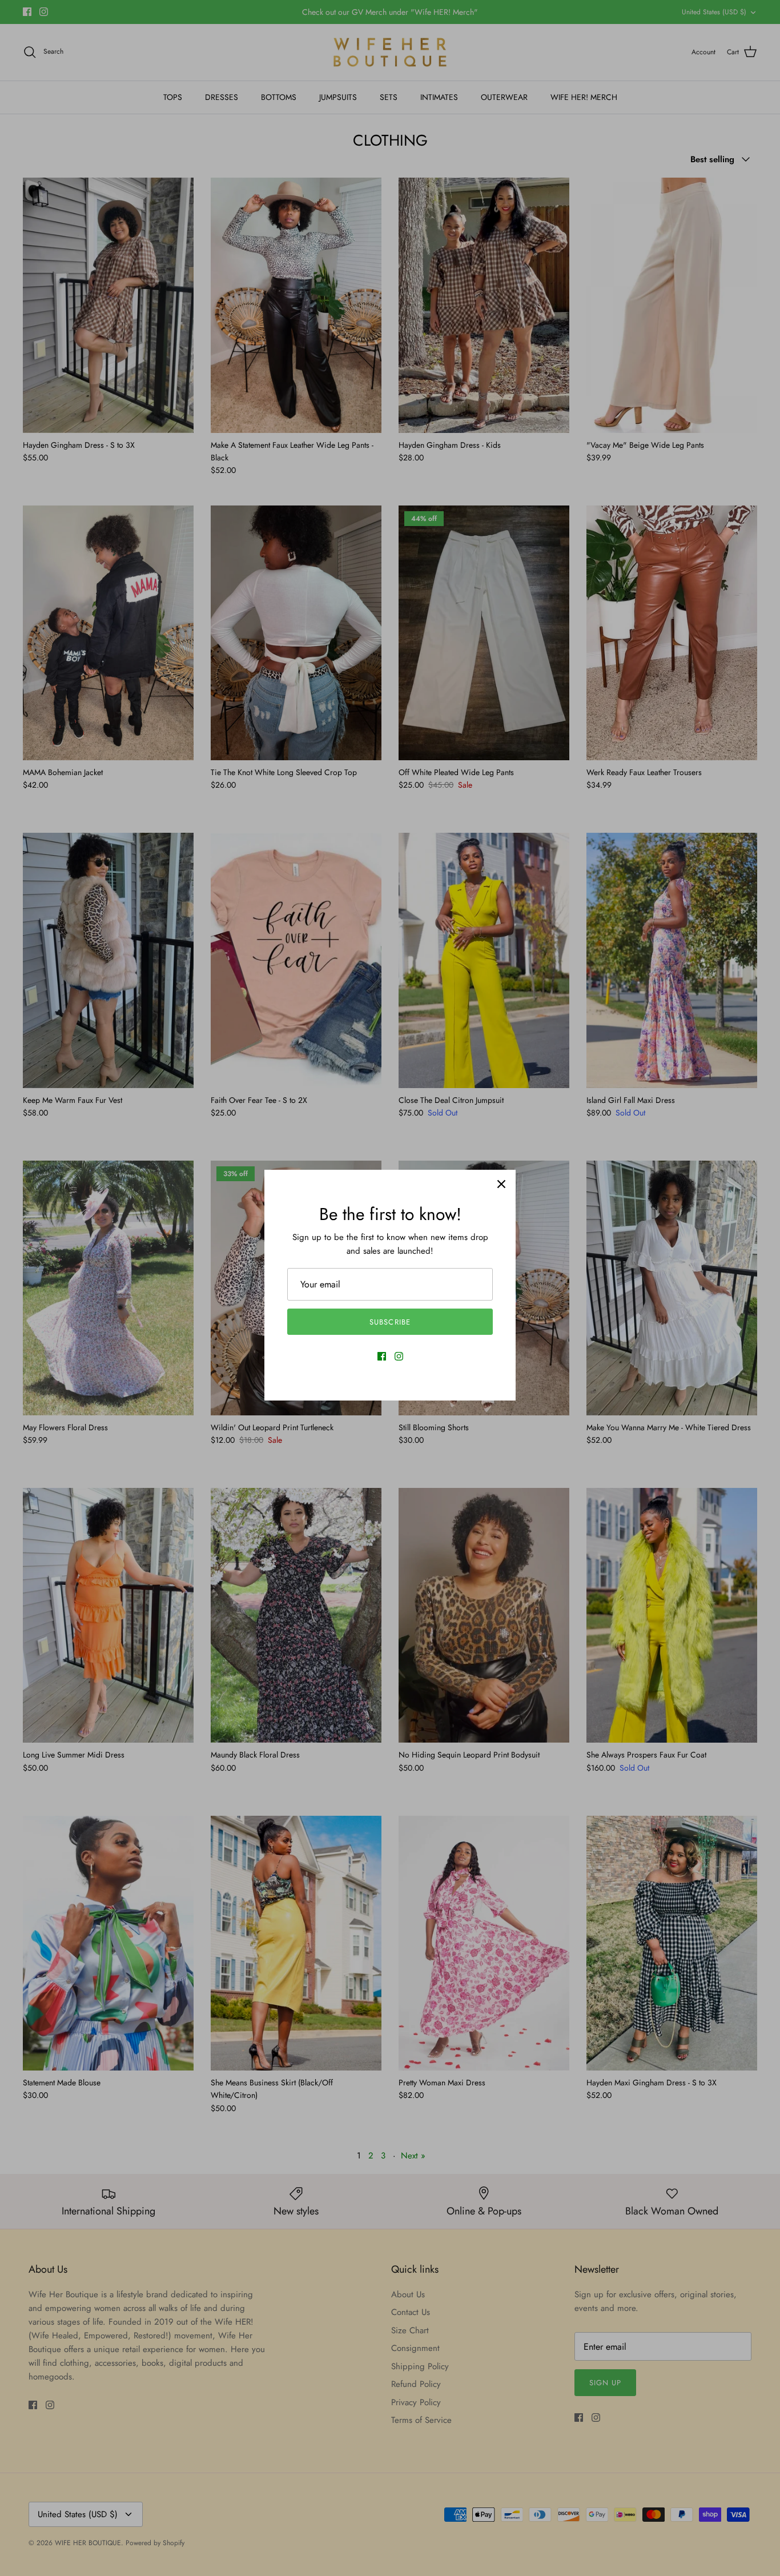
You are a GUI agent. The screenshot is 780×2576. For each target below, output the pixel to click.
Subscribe (390, 1322)
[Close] (501, 1184)
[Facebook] (382, 1356)
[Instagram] (399, 1356)
